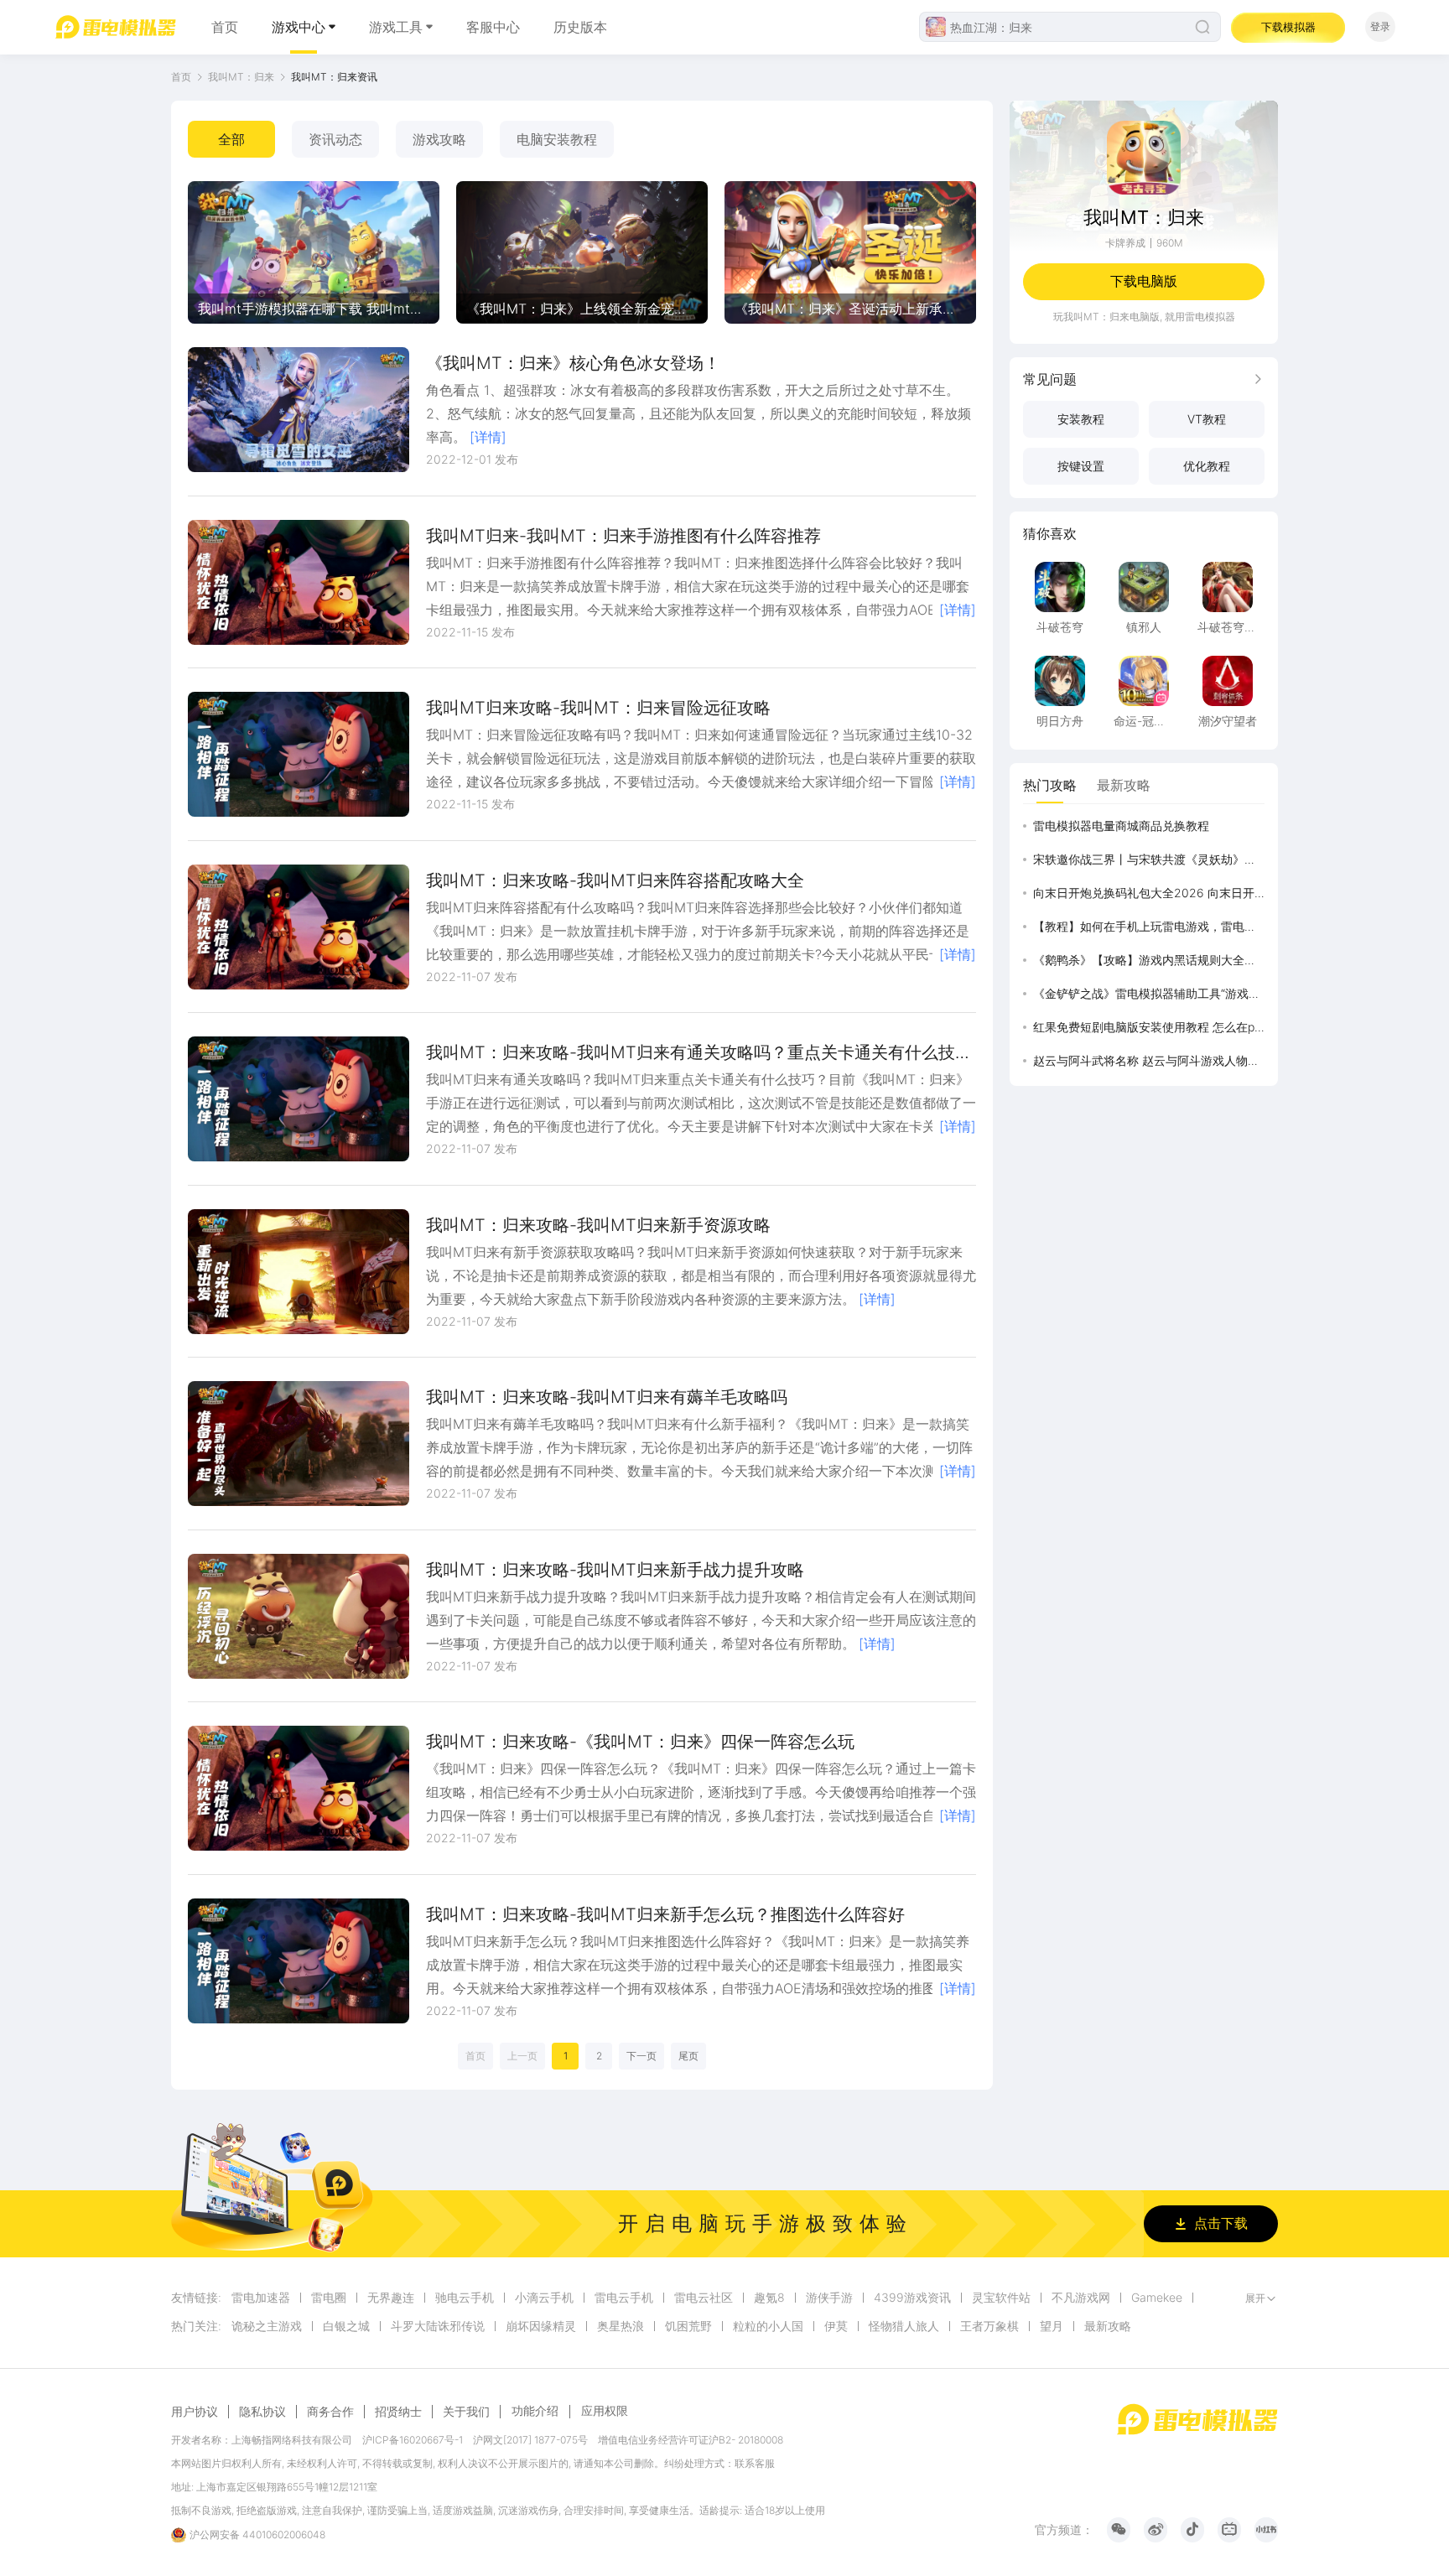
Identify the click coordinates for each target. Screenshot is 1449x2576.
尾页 (688, 2056)
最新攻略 (1108, 2326)
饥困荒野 (688, 2326)
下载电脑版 (1144, 281)
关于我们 (466, 2412)
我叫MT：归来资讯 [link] (334, 77)
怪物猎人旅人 (904, 2326)
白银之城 (346, 2326)
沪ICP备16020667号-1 (413, 2440)
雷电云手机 (624, 2298)
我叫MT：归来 (241, 77)
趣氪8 (769, 2298)
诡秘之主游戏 (267, 2326)
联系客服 (755, 2463)
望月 (1052, 2326)
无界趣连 (391, 2298)
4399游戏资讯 (912, 2298)
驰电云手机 (465, 2298)
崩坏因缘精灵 (541, 2326)
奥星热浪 (621, 2326)
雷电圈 (329, 2298)
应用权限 (605, 2410)
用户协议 (195, 2412)
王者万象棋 (989, 2326)
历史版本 (580, 27)
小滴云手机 (544, 2298)
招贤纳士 (398, 2412)
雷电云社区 (704, 2298)
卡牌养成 (1125, 243)
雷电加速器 (261, 2298)
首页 (225, 27)
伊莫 (836, 2326)
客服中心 (493, 27)
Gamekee (1157, 2298)
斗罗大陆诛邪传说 (438, 2326)
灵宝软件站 (1001, 2298)
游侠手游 (829, 2298)
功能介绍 (535, 2410)
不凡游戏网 (1081, 2298)
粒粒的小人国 (768, 2326)
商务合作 (330, 2412)
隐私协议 (262, 2412)
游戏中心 (299, 27)
